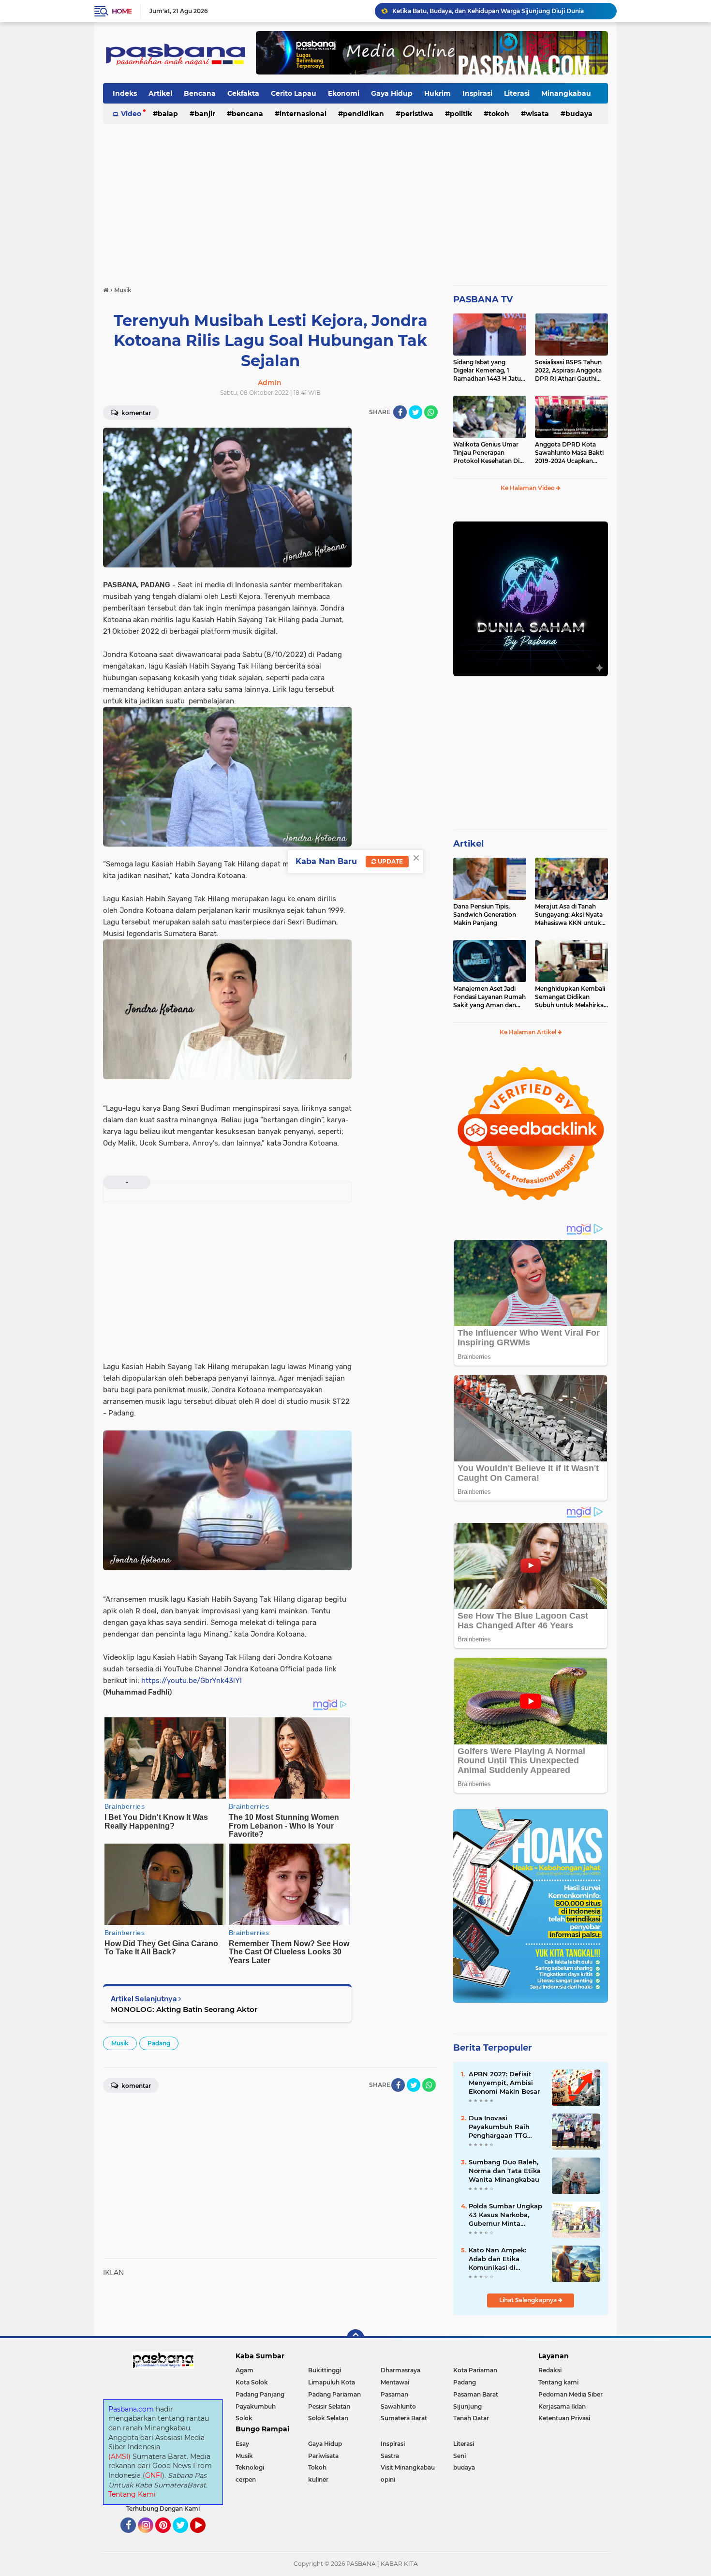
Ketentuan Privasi (564, 2418)
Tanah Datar (471, 2418)
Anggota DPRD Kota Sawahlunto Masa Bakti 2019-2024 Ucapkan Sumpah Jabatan (569, 453)
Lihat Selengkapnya (529, 2300)
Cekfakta (243, 93)
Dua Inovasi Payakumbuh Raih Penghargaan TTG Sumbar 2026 (499, 2127)
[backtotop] (355, 2338)
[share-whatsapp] (431, 412)
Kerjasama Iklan (562, 2406)
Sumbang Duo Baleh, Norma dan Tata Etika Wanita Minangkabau (505, 2171)
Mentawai (395, 2382)
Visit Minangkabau (408, 2467)
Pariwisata (323, 2456)
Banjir (205, 114)
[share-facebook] (400, 412)
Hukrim (437, 93)
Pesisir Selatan (329, 2406)
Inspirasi (477, 93)
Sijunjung (467, 2406)
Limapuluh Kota (332, 2382)
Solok (244, 2418)
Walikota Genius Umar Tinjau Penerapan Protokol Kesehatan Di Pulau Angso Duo (486, 453)
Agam (244, 2370)
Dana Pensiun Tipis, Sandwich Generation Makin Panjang (485, 915)
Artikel (160, 93)
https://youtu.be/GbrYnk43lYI (192, 1681)
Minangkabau (566, 93)
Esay (242, 2444)
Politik (461, 114)
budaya (579, 114)
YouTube (204, 2537)
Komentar (135, 413)
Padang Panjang (260, 2394)
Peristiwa (417, 114)
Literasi (517, 93)
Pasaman (394, 2394)
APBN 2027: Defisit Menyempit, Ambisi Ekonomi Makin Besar (504, 2083)
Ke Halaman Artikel (529, 1032)
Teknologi (250, 2467)
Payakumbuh (256, 2406)
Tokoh (499, 114)
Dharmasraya (400, 2370)
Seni (459, 2456)
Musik (120, 2043)
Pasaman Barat (476, 2394)
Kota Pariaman (475, 2370)
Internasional (303, 114)
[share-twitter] (415, 412)
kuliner (318, 2479)
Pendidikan (363, 114)
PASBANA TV (483, 299)
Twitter (185, 2537)
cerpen (246, 2479)
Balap (168, 114)
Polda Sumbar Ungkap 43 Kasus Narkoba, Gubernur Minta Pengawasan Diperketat (505, 2215)
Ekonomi (344, 93)
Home (122, 11)
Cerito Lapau (294, 93)
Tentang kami (558, 2382)
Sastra (390, 2456)
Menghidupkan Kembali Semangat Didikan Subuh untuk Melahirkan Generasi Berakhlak (571, 997)
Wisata (537, 114)
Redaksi (550, 2370)
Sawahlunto (398, 2406)
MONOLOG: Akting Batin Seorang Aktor (184, 2009)
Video (131, 114)
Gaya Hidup (392, 93)
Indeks (125, 93)
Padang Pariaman (334, 2394)
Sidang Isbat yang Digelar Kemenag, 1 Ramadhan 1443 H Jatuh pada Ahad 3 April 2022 (489, 371)
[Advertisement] (355, 200)
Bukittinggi (325, 2370)
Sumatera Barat (404, 2418)
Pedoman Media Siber (570, 2394)
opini (388, 2479)
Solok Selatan (328, 2418)
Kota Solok (252, 2382)
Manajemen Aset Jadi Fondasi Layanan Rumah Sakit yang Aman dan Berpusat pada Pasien (489, 997)
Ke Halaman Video (528, 488)
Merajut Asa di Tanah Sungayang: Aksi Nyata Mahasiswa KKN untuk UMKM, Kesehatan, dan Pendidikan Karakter (569, 915)
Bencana (200, 93)
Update (390, 861)
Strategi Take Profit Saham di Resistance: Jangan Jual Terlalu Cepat (490, 11)
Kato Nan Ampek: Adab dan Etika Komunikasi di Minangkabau (497, 2259)
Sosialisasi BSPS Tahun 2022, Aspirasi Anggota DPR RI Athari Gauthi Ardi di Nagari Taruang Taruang (568, 371)
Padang (159, 2043)
